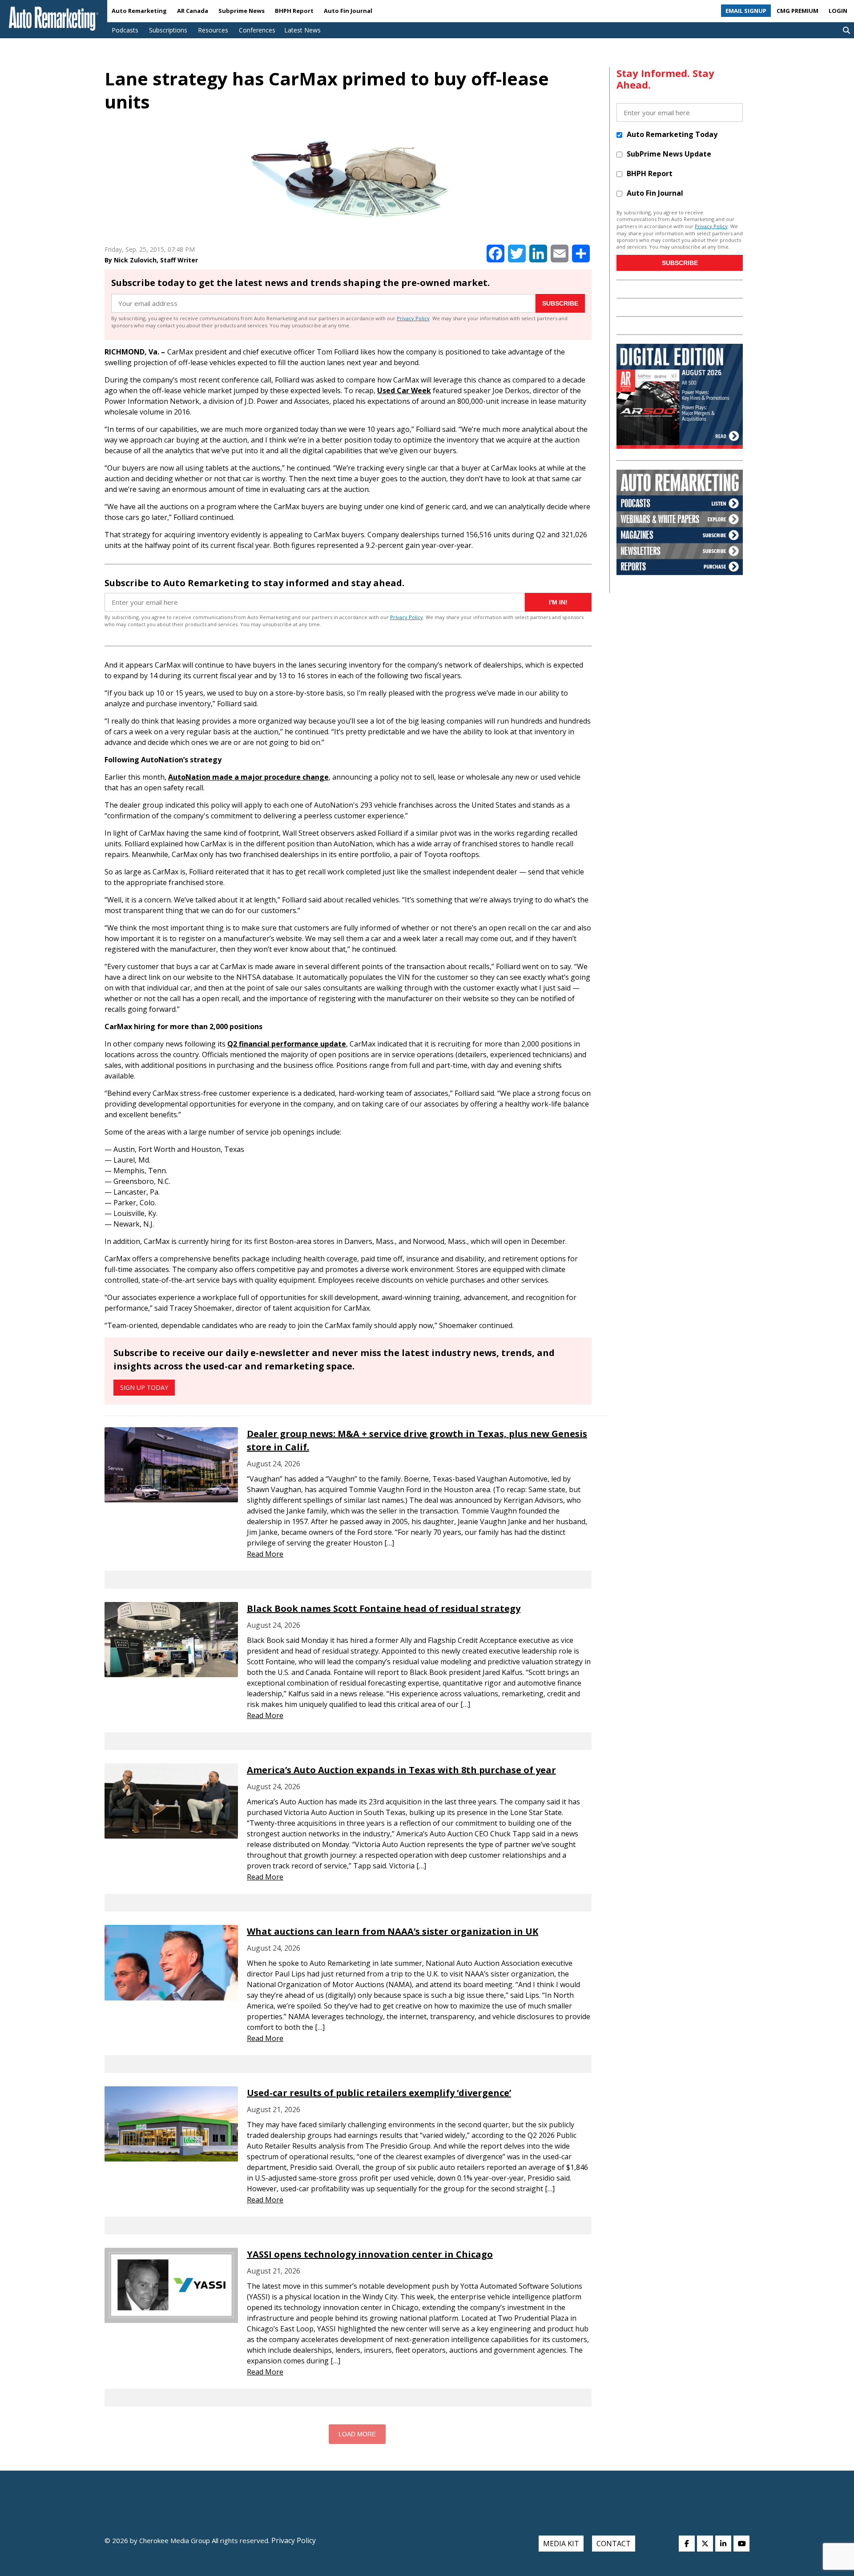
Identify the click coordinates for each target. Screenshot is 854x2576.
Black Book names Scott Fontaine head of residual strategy (384, 1608)
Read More (265, 1554)
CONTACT (614, 2544)
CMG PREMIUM (798, 11)
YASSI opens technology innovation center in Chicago (370, 2254)
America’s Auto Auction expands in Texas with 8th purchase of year (401, 1770)
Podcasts (125, 30)
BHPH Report (294, 11)
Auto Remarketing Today (672, 134)
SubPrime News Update (669, 154)
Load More (357, 2434)
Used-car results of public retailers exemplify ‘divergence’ (379, 2093)
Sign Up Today (144, 1387)
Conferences (257, 30)
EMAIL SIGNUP (746, 11)
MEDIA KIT (561, 2544)
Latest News (302, 30)
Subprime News (242, 11)
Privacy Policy (413, 318)
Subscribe (560, 303)
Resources (213, 30)
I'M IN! (558, 602)
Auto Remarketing (139, 11)
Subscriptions (168, 30)
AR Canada (193, 11)
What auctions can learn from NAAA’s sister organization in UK (393, 1931)
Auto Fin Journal (348, 11)
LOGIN (838, 11)
